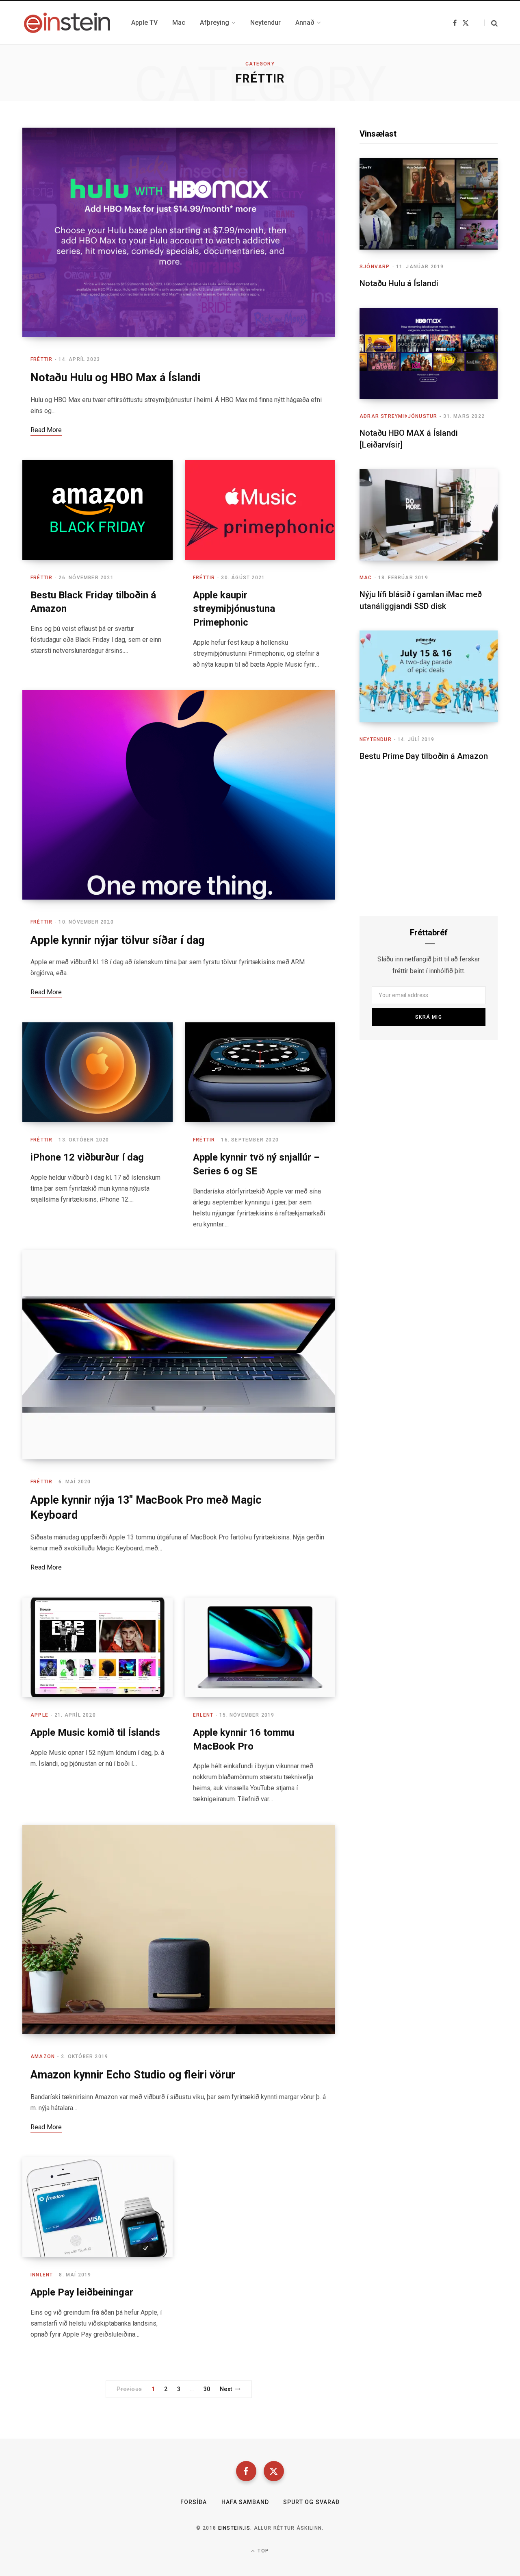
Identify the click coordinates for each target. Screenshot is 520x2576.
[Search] (491, 23)
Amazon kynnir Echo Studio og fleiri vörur (133, 2075)
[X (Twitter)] (274, 2471)
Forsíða (194, 2502)
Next (226, 2389)
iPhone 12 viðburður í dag (87, 1157)
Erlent (203, 1715)
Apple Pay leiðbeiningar (82, 2292)
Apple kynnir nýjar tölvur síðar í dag (117, 940)
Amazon (43, 2056)
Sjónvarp (375, 267)
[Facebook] (246, 2471)
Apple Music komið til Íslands (95, 1733)
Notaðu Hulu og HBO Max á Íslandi (115, 378)
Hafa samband (245, 2502)
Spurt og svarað (311, 2502)
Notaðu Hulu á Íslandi (399, 283)
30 (207, 2389)
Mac (366, 578)
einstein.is (234, 2528)
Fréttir (41, 359)
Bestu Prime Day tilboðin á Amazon (424, 756)
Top (262, 2551)
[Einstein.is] (67, 23)
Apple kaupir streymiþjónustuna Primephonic (234, 609)
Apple (39, 1715)
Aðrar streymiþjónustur (398, 416)
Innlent (42, 2275)
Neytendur (376, 739)
